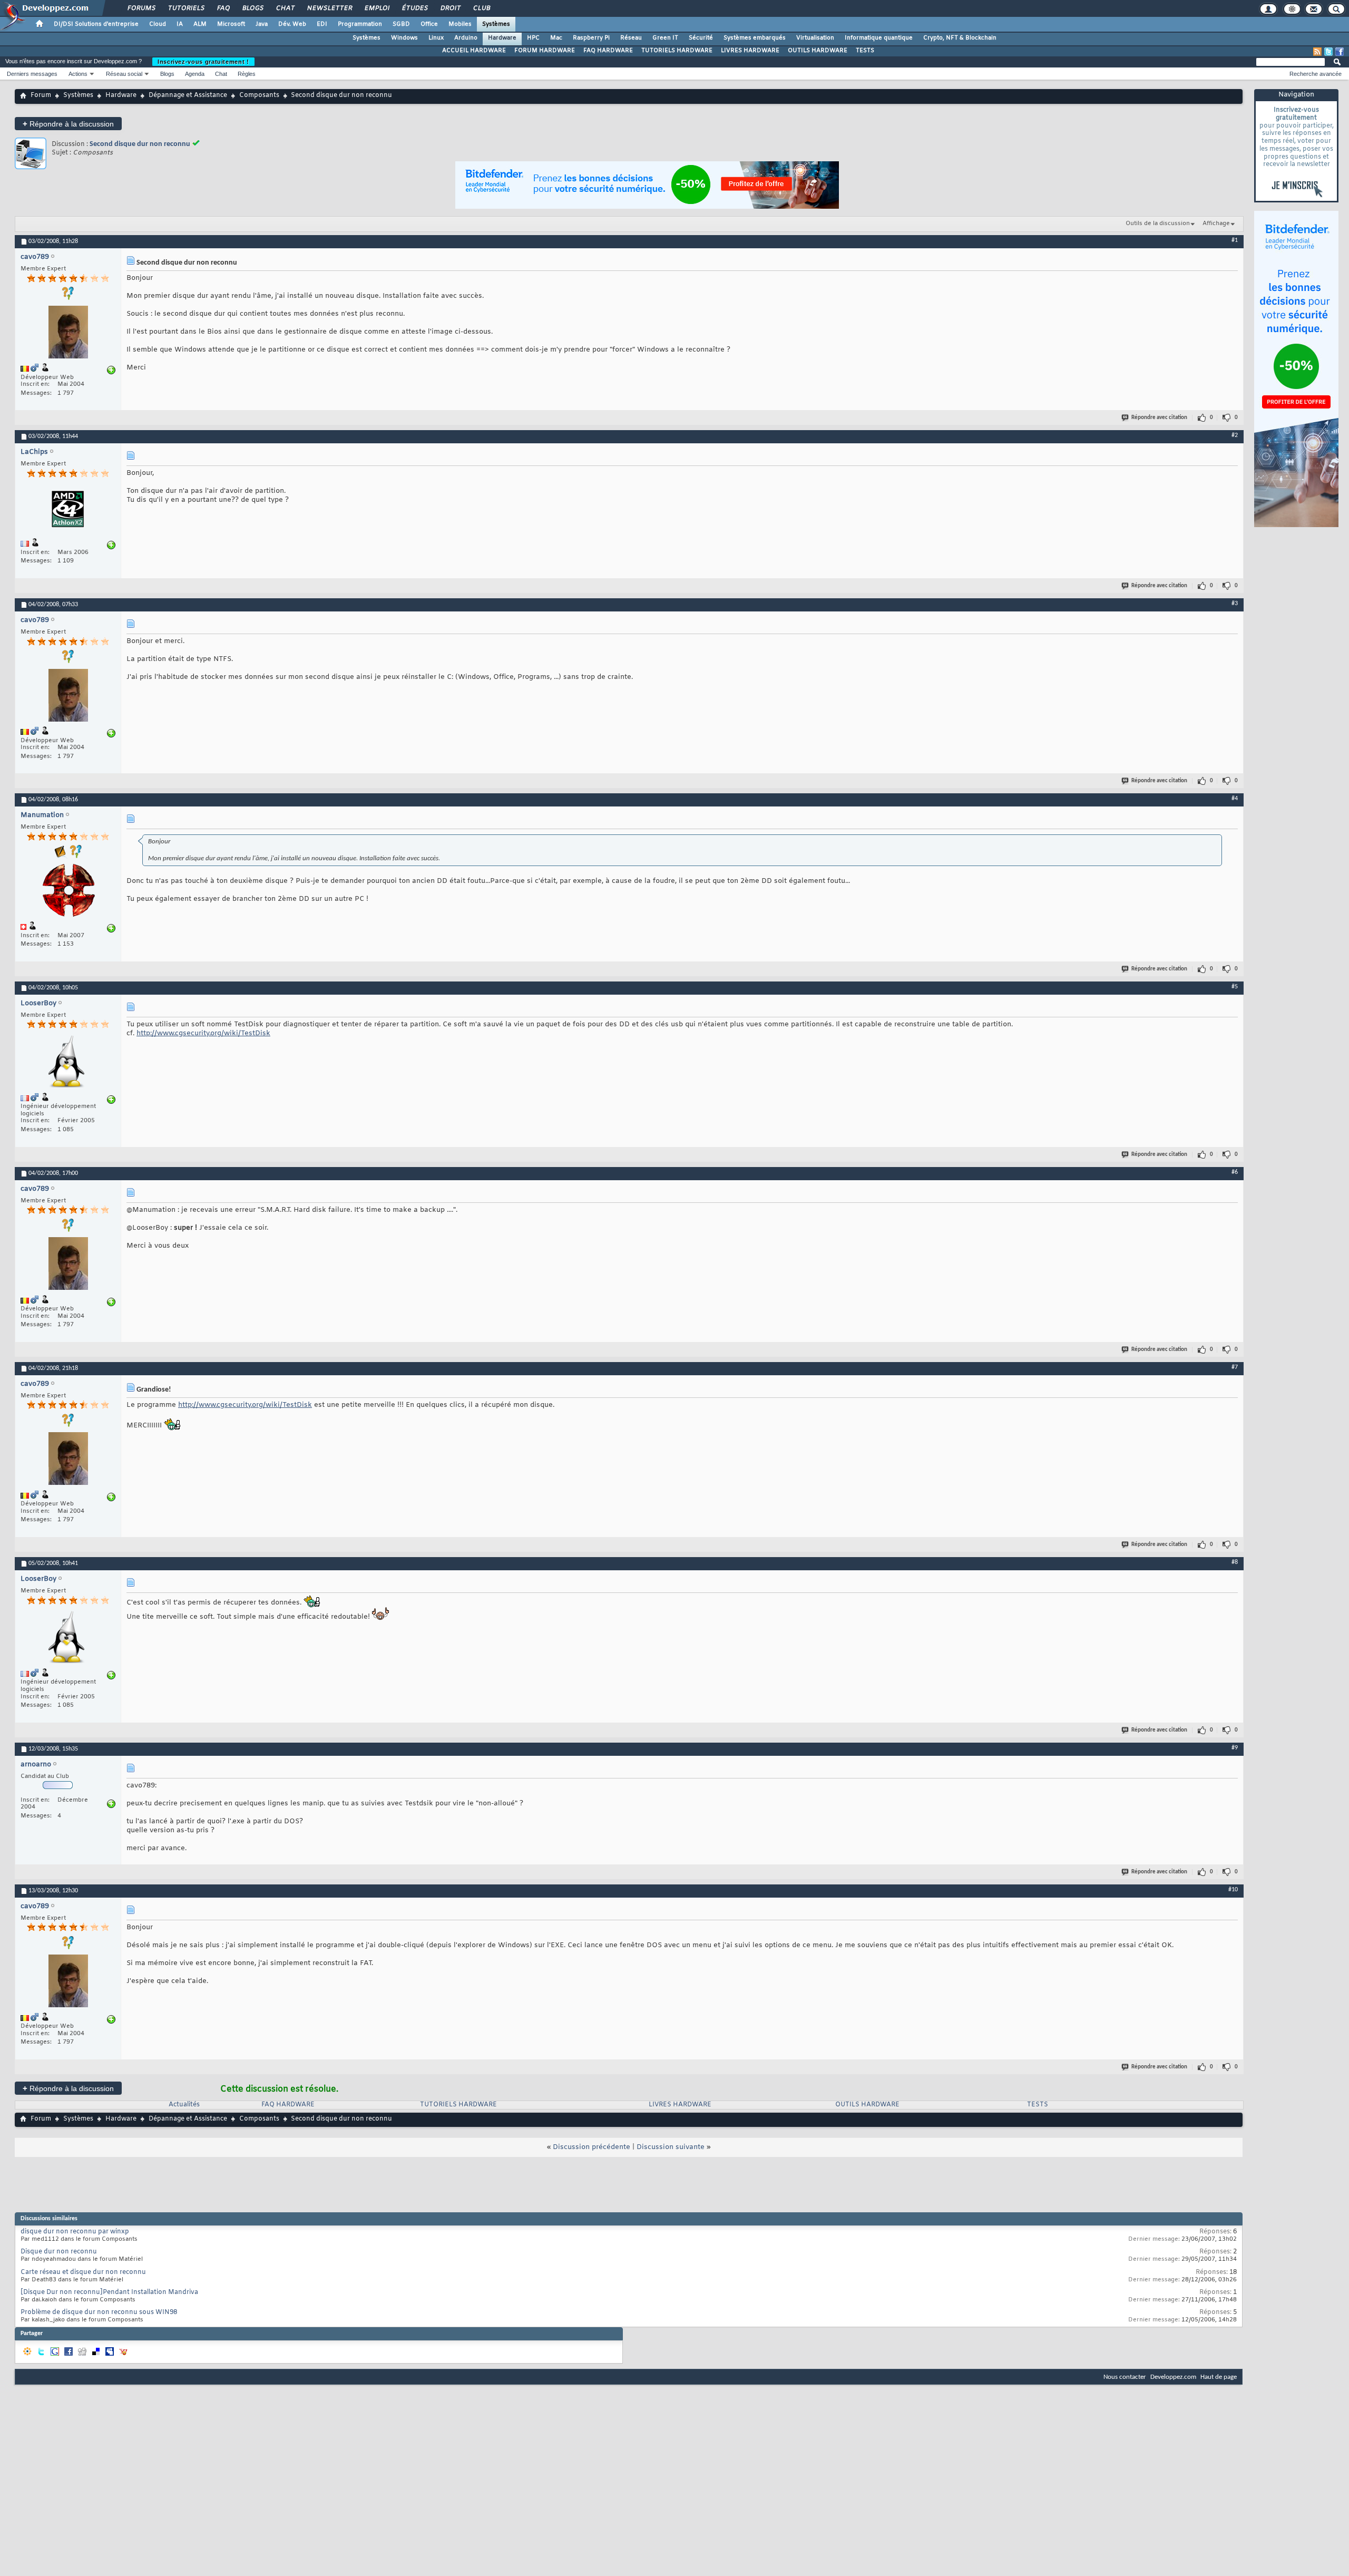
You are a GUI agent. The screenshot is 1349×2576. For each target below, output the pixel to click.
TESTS (865, 51)
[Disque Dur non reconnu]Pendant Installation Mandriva (109, 2292)
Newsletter (329, 8)
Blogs (252, 8)
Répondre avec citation (1159, 418)
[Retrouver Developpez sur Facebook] (1340, 52)
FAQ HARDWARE (608, 51)
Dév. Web (292, 24)
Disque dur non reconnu (59, 2252)
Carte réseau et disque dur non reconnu (83, 2272)
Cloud (158, 24)
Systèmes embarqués (755, 38)
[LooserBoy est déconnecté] (68, 1062)
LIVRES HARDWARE (750, 51)
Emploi (377, 8)
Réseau (631, 38)
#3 (1235, 604)
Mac (556, 38)
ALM (200, 24)
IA (180, 24)
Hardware (502, 38)
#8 (1235, 1562)
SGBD (401, 24)
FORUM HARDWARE (545, 51)
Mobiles (460, 24)
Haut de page (1219, 2377)
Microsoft (231, 24)
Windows (404, 38)
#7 (1235, 1367)
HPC (533, 38)
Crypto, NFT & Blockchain (960, 38)
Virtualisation (815, 38)
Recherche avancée (1316, 74)
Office (429, 24)
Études (414, 8)
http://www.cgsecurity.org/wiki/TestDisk (203, 1033)
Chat (285, 8)
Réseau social (124, 74)
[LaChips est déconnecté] (68, 510)
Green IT (665, 38)
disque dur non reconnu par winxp (75, 2232)
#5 (1235, 987)
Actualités (184, 2105)
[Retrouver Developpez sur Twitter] (1328, 52)
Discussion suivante (671, 2147)
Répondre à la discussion (68, 124)
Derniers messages (32, 74)
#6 (1235, 1172)
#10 (1233, 1890)
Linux (436, 38)
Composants (259, 95)
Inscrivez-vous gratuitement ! (203, 62)
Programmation (360, 24)
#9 (1235, 1748)
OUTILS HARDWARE (818, 51)
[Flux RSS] (1317, 52)
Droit (450, 8)
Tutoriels (186, 8)
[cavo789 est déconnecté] (68, 333)
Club (481, 8)
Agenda (195, 74)
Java (262, 24)
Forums (141, 8)
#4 (1235, 799)
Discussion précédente (592, 2147)
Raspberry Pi (591, 38)
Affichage (1216, 223)
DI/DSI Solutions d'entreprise (96, 24)
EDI (322, 24)
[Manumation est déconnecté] (68, 892)
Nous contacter (1125, 2377)
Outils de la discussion (1158, 223)
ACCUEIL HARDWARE (474, 51)
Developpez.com (1173, 2377)
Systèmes (496, 24)
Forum (41, 95)
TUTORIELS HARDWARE (677, 51)
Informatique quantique (879, 38)
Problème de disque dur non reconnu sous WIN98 (99, 2312)
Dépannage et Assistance (188, 95)
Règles (247, 74)
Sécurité (701, 38)
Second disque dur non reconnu (140, 144)
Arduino (466, 38)
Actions (78, 74)
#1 (1235, 240)
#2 (1235, 435)
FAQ (223, 8)
